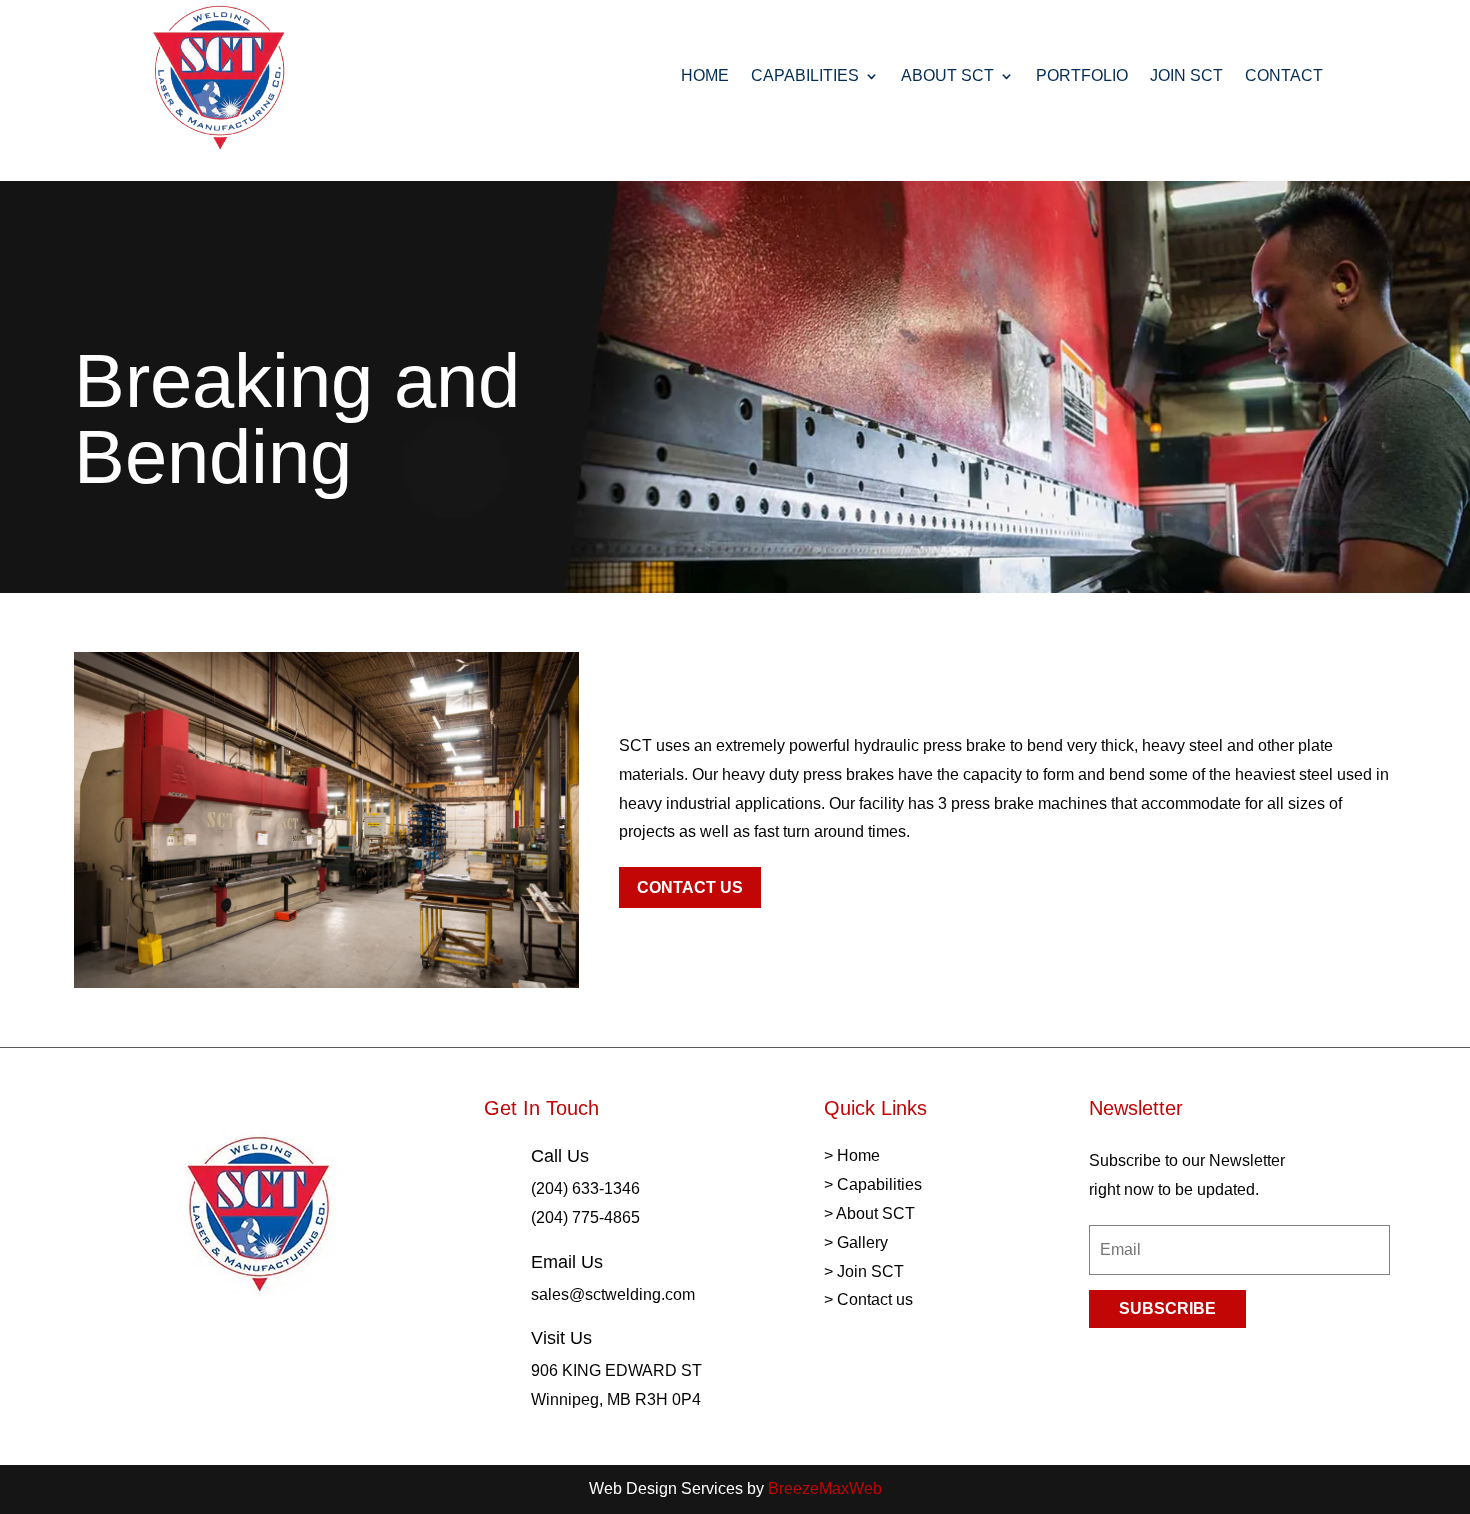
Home (705, 75)
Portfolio (1082, 75)
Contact (1284, 75)
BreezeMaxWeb (825, 1488)
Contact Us (690, 887)
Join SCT (870, 1271)
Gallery (862, 1242)
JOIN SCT (1186, 75)
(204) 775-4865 (585, 1217)
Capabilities (805, 75)
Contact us (875, 1299)
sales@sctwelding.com (613, 1294)
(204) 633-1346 (585, 1188)
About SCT (947, 75)
